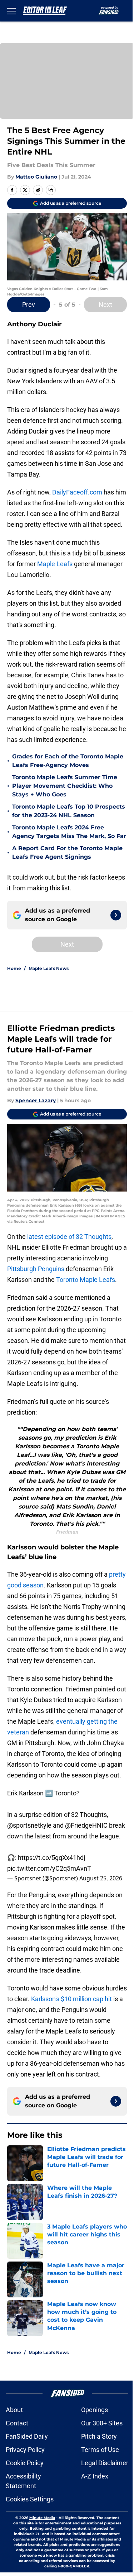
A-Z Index (95, 2476)
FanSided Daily (27, 2436)
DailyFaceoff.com (77, 492)
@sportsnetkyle (29, 1825)
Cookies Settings (30, 2499)
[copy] (51, 190)
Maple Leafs (55, 564)
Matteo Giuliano (36, 177)
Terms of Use (100, 2450)
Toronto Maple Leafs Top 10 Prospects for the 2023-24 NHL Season (69, 811)
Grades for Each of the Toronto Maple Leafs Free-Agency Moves (68, 761)
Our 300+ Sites (102, 2423)
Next (105, 305)
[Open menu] (11, 11)
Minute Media (42, 2518)
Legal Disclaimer (105, 2463)
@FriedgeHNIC (86, 1825)
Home (14, 968)
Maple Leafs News (49, 968)
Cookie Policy (25, 2463)
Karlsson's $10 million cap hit (71, 1999)
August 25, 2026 (101, 1878)
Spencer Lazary (36, 1100)
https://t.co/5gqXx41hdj (51, 1858)
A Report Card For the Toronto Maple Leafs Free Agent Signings (67, 853)
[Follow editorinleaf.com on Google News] (116, 915)
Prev (29, 305)
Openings (95, 2410)
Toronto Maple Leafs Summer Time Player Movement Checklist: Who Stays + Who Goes (65, 786)
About (14, 2410)
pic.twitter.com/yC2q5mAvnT (49, 1868)
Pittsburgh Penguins (36, 1269)
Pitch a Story (99, 2436)
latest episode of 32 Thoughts (69, 1237)
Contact (17, 2423)
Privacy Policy (25, 2450)
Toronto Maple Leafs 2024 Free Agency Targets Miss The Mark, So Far (69, 832)
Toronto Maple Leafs (86, 1280)
